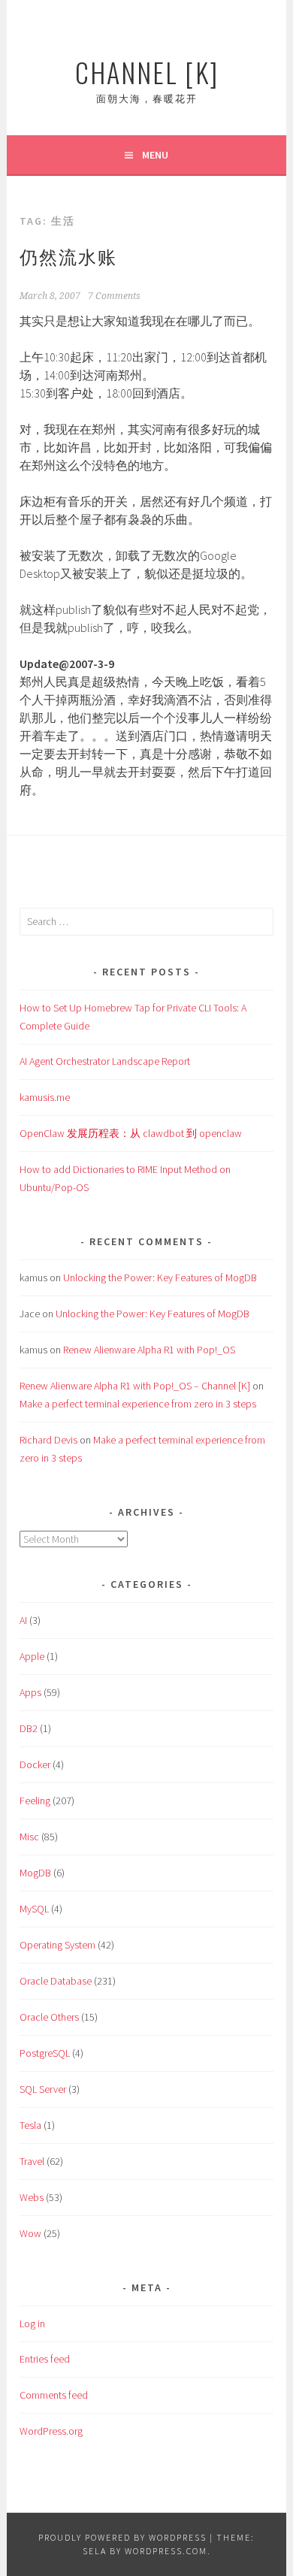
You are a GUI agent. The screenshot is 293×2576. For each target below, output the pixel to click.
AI (23, 1620)
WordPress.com (166, 2551)
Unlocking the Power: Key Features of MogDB (160, 1277)
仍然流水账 (68, 255)
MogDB (35, 1873)
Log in (32, 2324)
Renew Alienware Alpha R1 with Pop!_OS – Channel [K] (135, 1386)
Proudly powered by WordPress (122, 2537)
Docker (35, 1764)
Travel (32, 2161)
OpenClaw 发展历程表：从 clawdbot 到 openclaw (131, 1133)
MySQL (34, 1909)
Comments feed (54, 2395)
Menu (155, 155)
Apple (32, 1656)
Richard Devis (48, 1440)
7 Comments (114, 296)
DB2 (29, 1728)
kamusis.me (45, 1097)
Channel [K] (147, 72)
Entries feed (45, 2359)
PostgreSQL (45, 2053)
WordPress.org (51, 2431)
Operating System (57, 1945)
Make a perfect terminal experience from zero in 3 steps (138, 1404)
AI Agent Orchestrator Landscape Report (105, 1061)
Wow (30, 2233)
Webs (32, 2197)
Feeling (35, 1800)
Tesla (30, 2125)
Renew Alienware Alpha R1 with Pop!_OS (149, 1350)
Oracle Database (56, 1981)
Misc (29, 1837)
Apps (30, 1692)
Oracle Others (49, 2017)
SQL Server (43, 2089)
